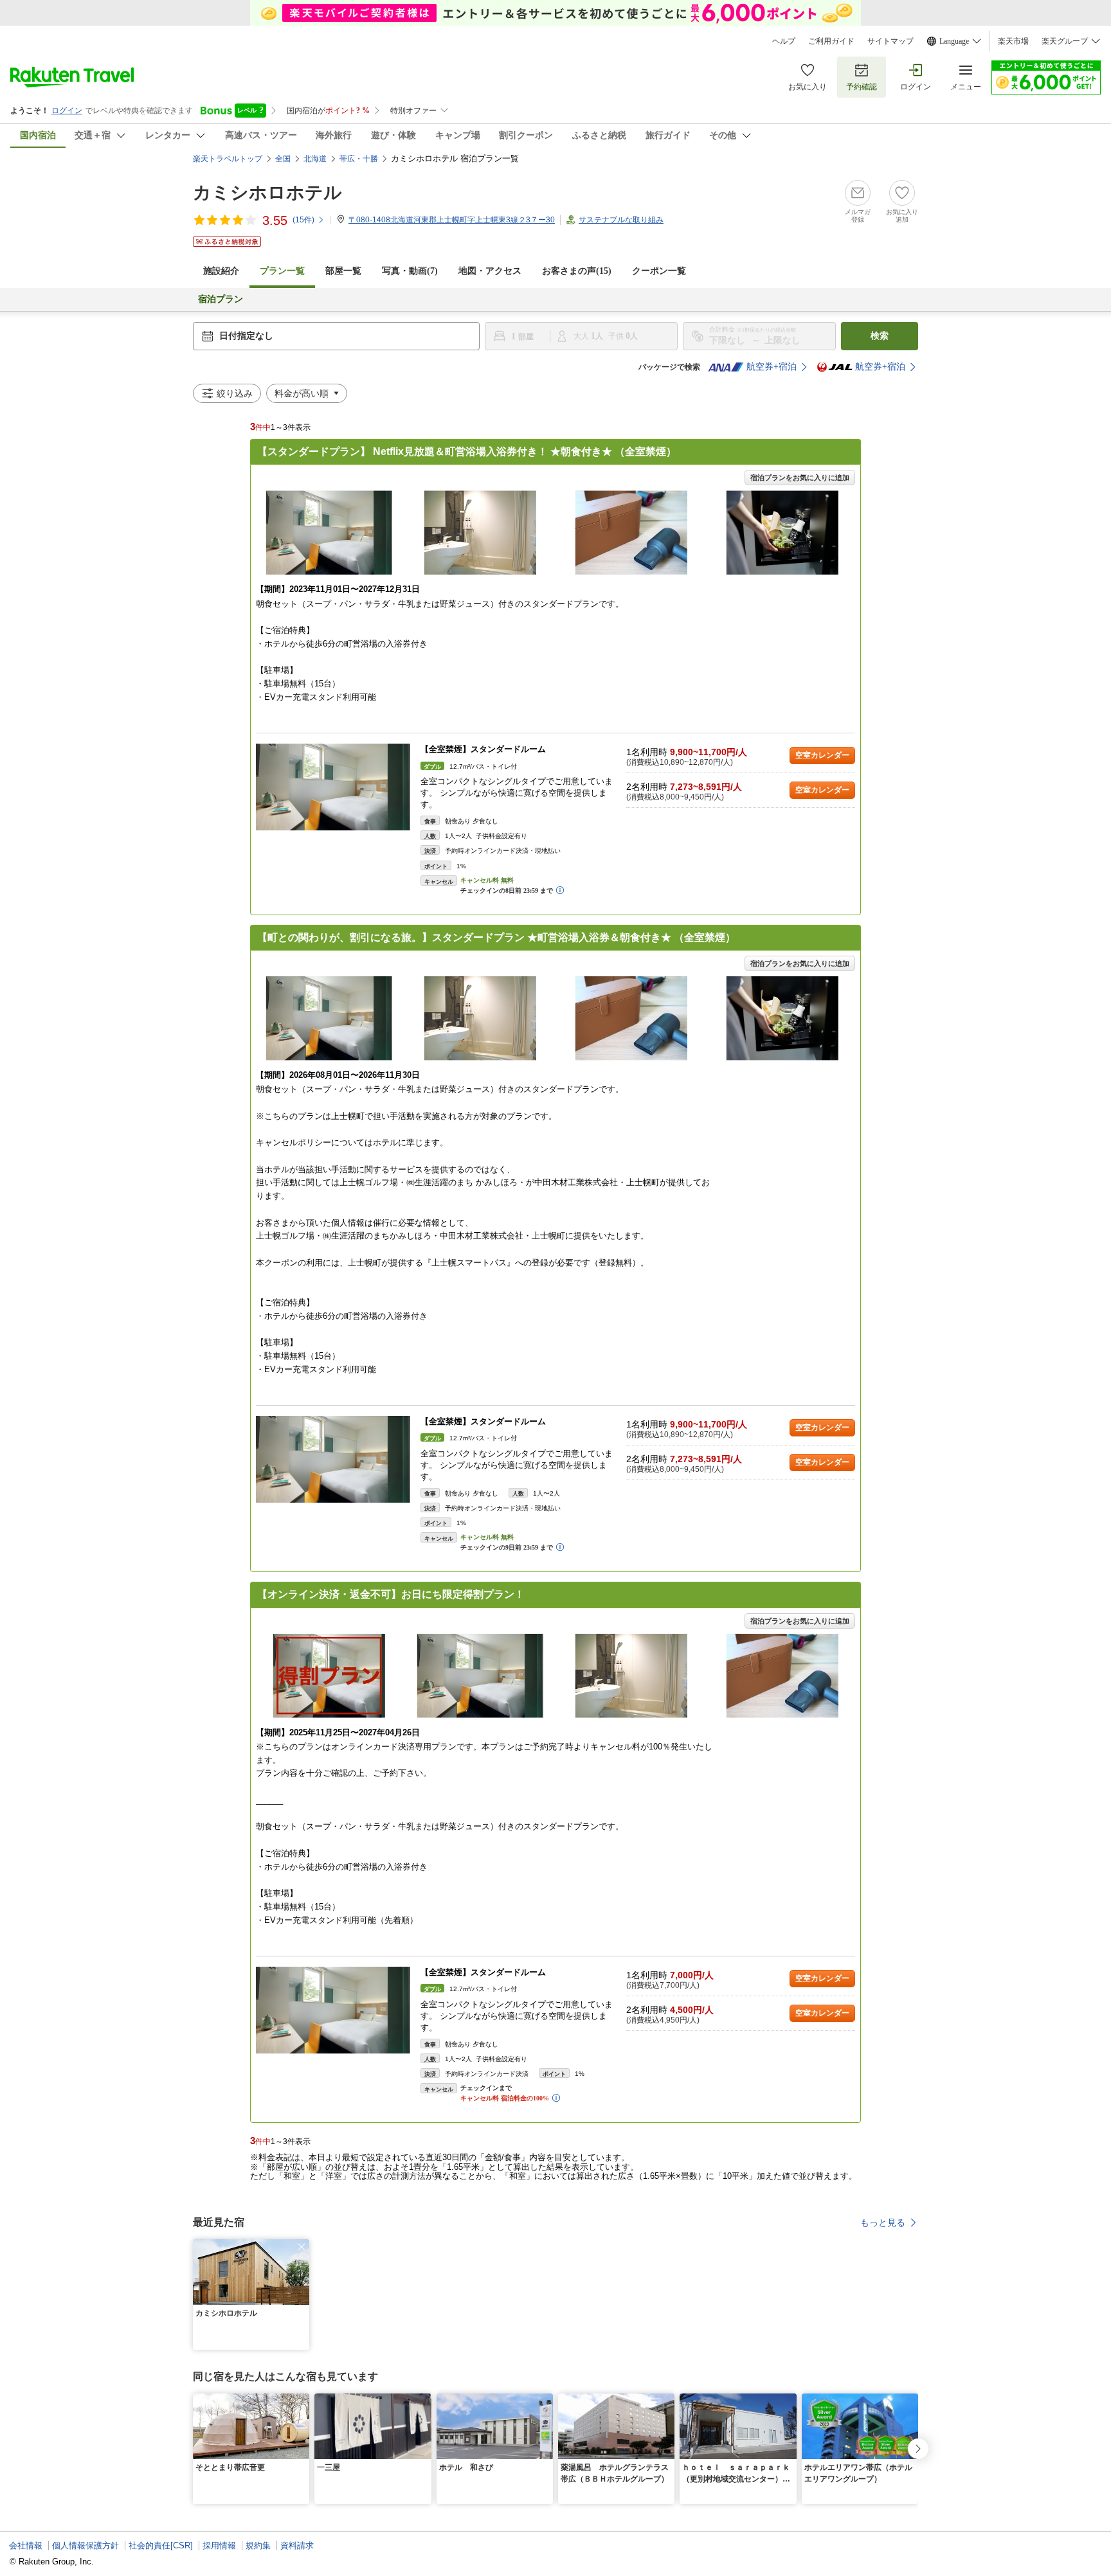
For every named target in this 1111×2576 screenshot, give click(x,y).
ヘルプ (784, 41)
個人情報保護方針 (86, 2545)
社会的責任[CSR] (161, 2545)
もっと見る (883, 2223)
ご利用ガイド (831, 41)
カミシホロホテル (267, 192)
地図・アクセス (490, 271)
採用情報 (219, 2545)
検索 (880, 336)
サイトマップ (890, 41)
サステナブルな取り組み (621, 220)
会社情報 (26, 2545)
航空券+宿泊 (772, 367)
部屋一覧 (343, 271)
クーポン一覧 (659, 271)
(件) (303, 220)
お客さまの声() (577, 271)
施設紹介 (221, 271)
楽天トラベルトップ (228, 159)
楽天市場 (1013, 41)
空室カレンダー (822, 755)
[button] (302, 2247)
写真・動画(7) (410, 271)
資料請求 (297, 2545)
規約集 (258, 2545)
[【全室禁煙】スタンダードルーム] (333, 787)
